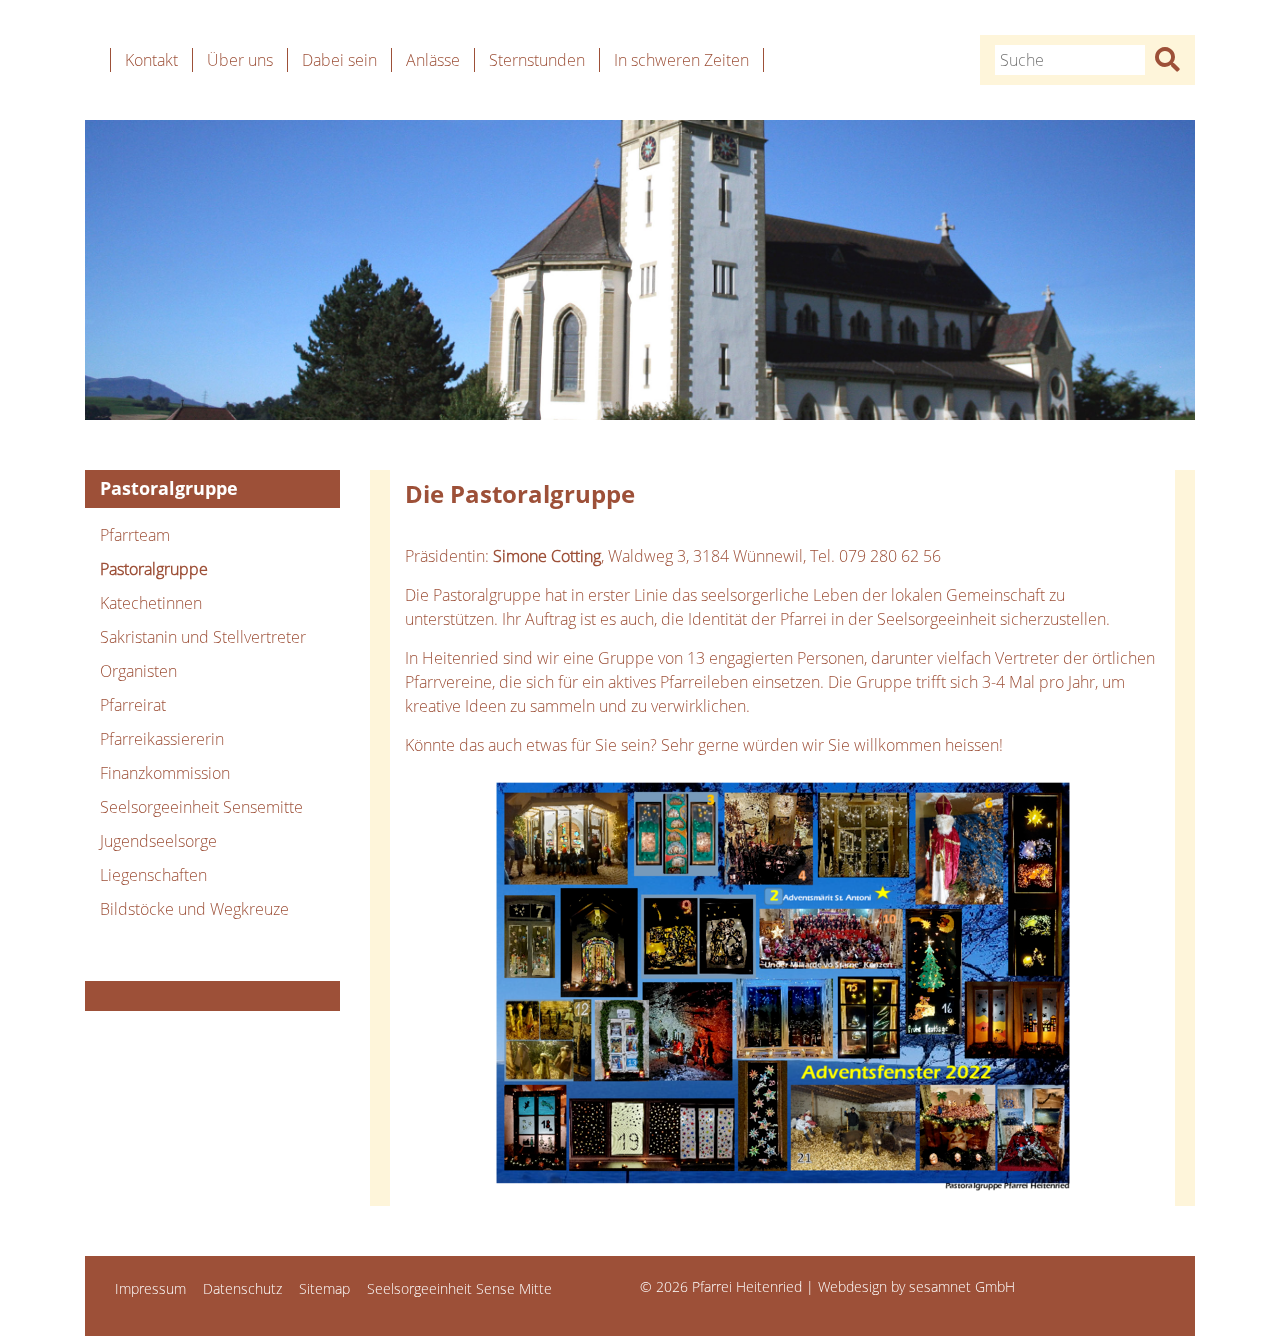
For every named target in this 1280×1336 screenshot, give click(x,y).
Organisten (138, 671)
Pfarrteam (135, 535)
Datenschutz (242, 1288)
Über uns (240, 60)
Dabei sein (339, 60)
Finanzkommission (165, 773)
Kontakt (151, 60)
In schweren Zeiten (681, 60)
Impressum (150, 1288)
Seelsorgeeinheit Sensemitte (201, 807)
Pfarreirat (133, 705)
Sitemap (324, 1288)
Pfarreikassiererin (162, 739)
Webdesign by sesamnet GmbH (916, 1286)
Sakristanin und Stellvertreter (203, 637)
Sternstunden (537, 60)
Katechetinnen (151, 603)
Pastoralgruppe (154, 569)
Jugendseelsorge (158, 841)
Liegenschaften (153, 875)
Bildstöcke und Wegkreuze (194, 909)
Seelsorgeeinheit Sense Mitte (459, 1288)
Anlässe (433, 60)
